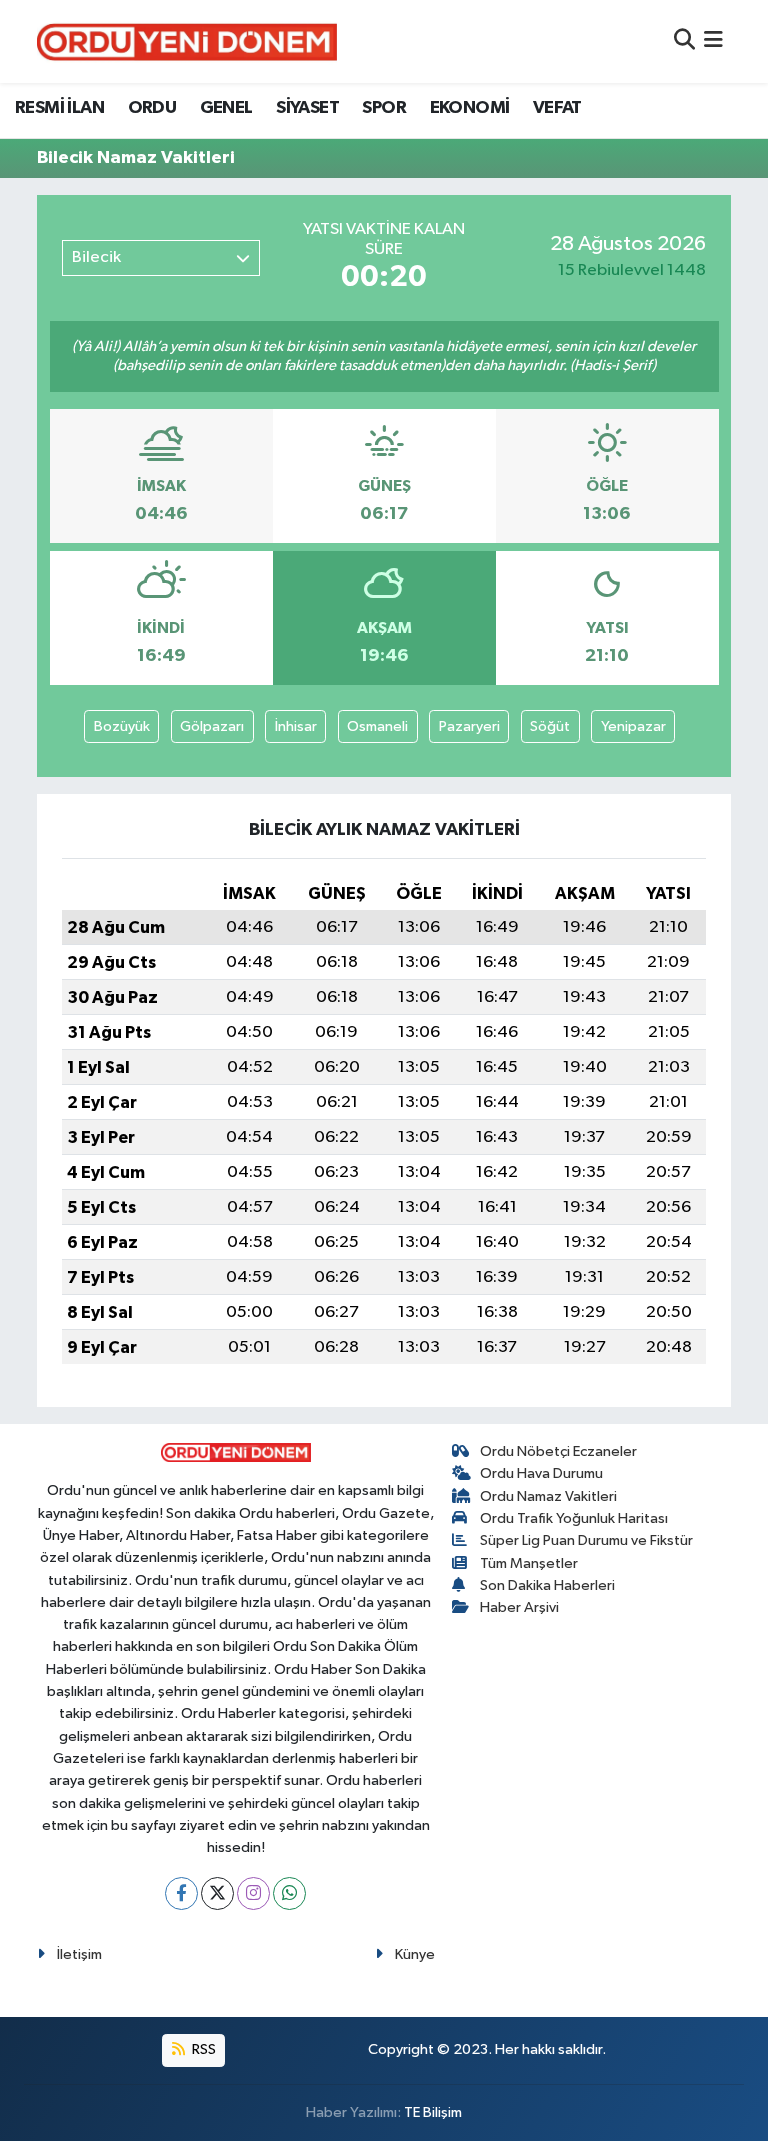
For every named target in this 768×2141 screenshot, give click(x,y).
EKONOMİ (470, 108)
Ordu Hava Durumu (541, 1473)
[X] (217, 1893)
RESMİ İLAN (59, 108)
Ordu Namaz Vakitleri (548, 1496)
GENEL (226, 108)
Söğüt (550, 726)
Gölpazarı (212, 726)
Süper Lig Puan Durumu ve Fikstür (586, 1540)
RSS (202, 2049)
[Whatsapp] (289, 1893)
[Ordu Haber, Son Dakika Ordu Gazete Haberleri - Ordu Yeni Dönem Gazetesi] (187, 41)
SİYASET (307, 108)
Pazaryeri (469, 726)
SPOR (384, 108)
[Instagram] (253, 1893)
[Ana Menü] (713, 41)
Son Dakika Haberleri (547, 1585)
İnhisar (296, 726)
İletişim (79, 1954)
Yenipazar (633, 726)
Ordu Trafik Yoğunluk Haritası (574, 1518)
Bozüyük (122, 726)
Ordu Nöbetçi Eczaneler (558, 1451)
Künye (415, 1954)
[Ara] (684, 41)
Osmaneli (377, 726)
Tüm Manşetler (529, 1563)
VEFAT (557, 108)
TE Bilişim (433, 2112)
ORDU (152, 108)
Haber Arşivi (519, 1607)
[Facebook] (181, 1893)
